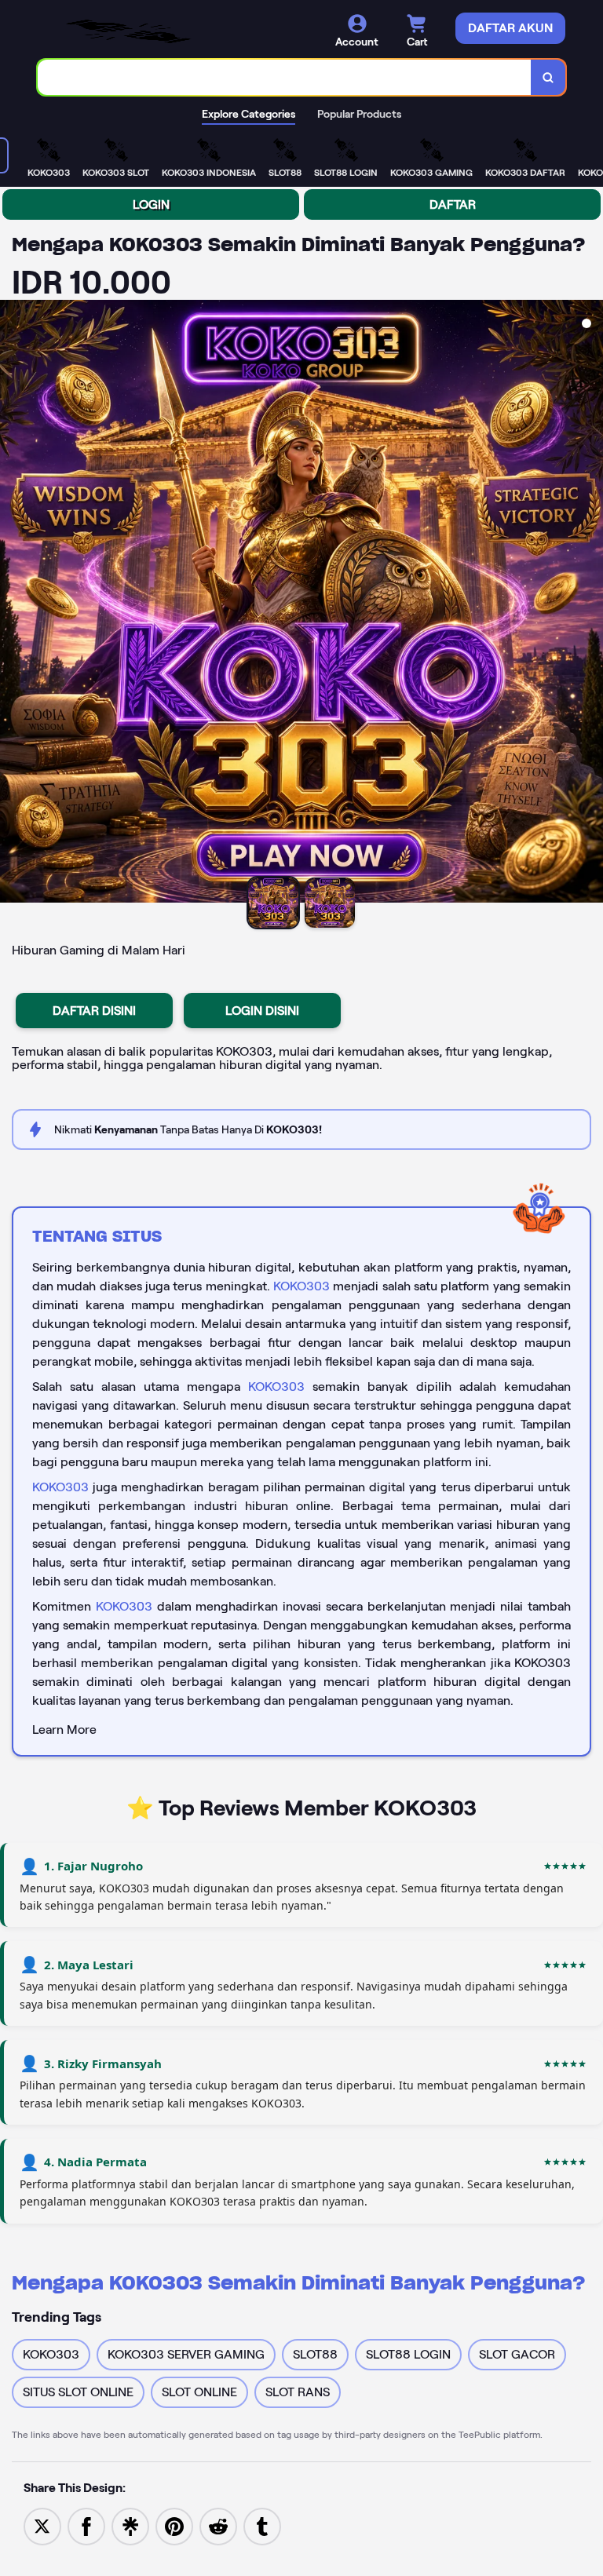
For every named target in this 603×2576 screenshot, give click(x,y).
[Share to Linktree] (130, 2525)
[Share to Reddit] (218, 2525)
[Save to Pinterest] (174, 2525)
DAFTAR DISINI (94, 1011)
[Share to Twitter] (42, 2525)
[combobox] (285, 77)
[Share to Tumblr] (262, 2525)
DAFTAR (453, 204)
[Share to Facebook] (86, 2525)
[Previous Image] (13, 604)
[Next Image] (590, 604)
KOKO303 (301, 1286)
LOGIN (151, 204)
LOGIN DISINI (262, 1011)
